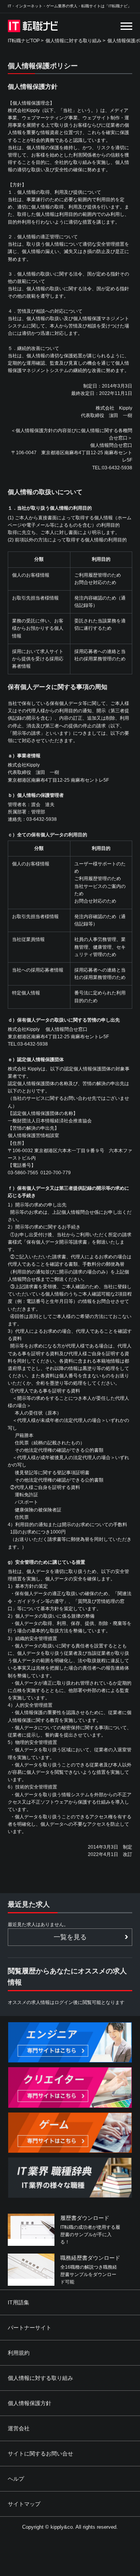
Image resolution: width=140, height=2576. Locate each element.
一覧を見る (70, 1937)
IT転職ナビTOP (24, 41)
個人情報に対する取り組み (73, 41)
